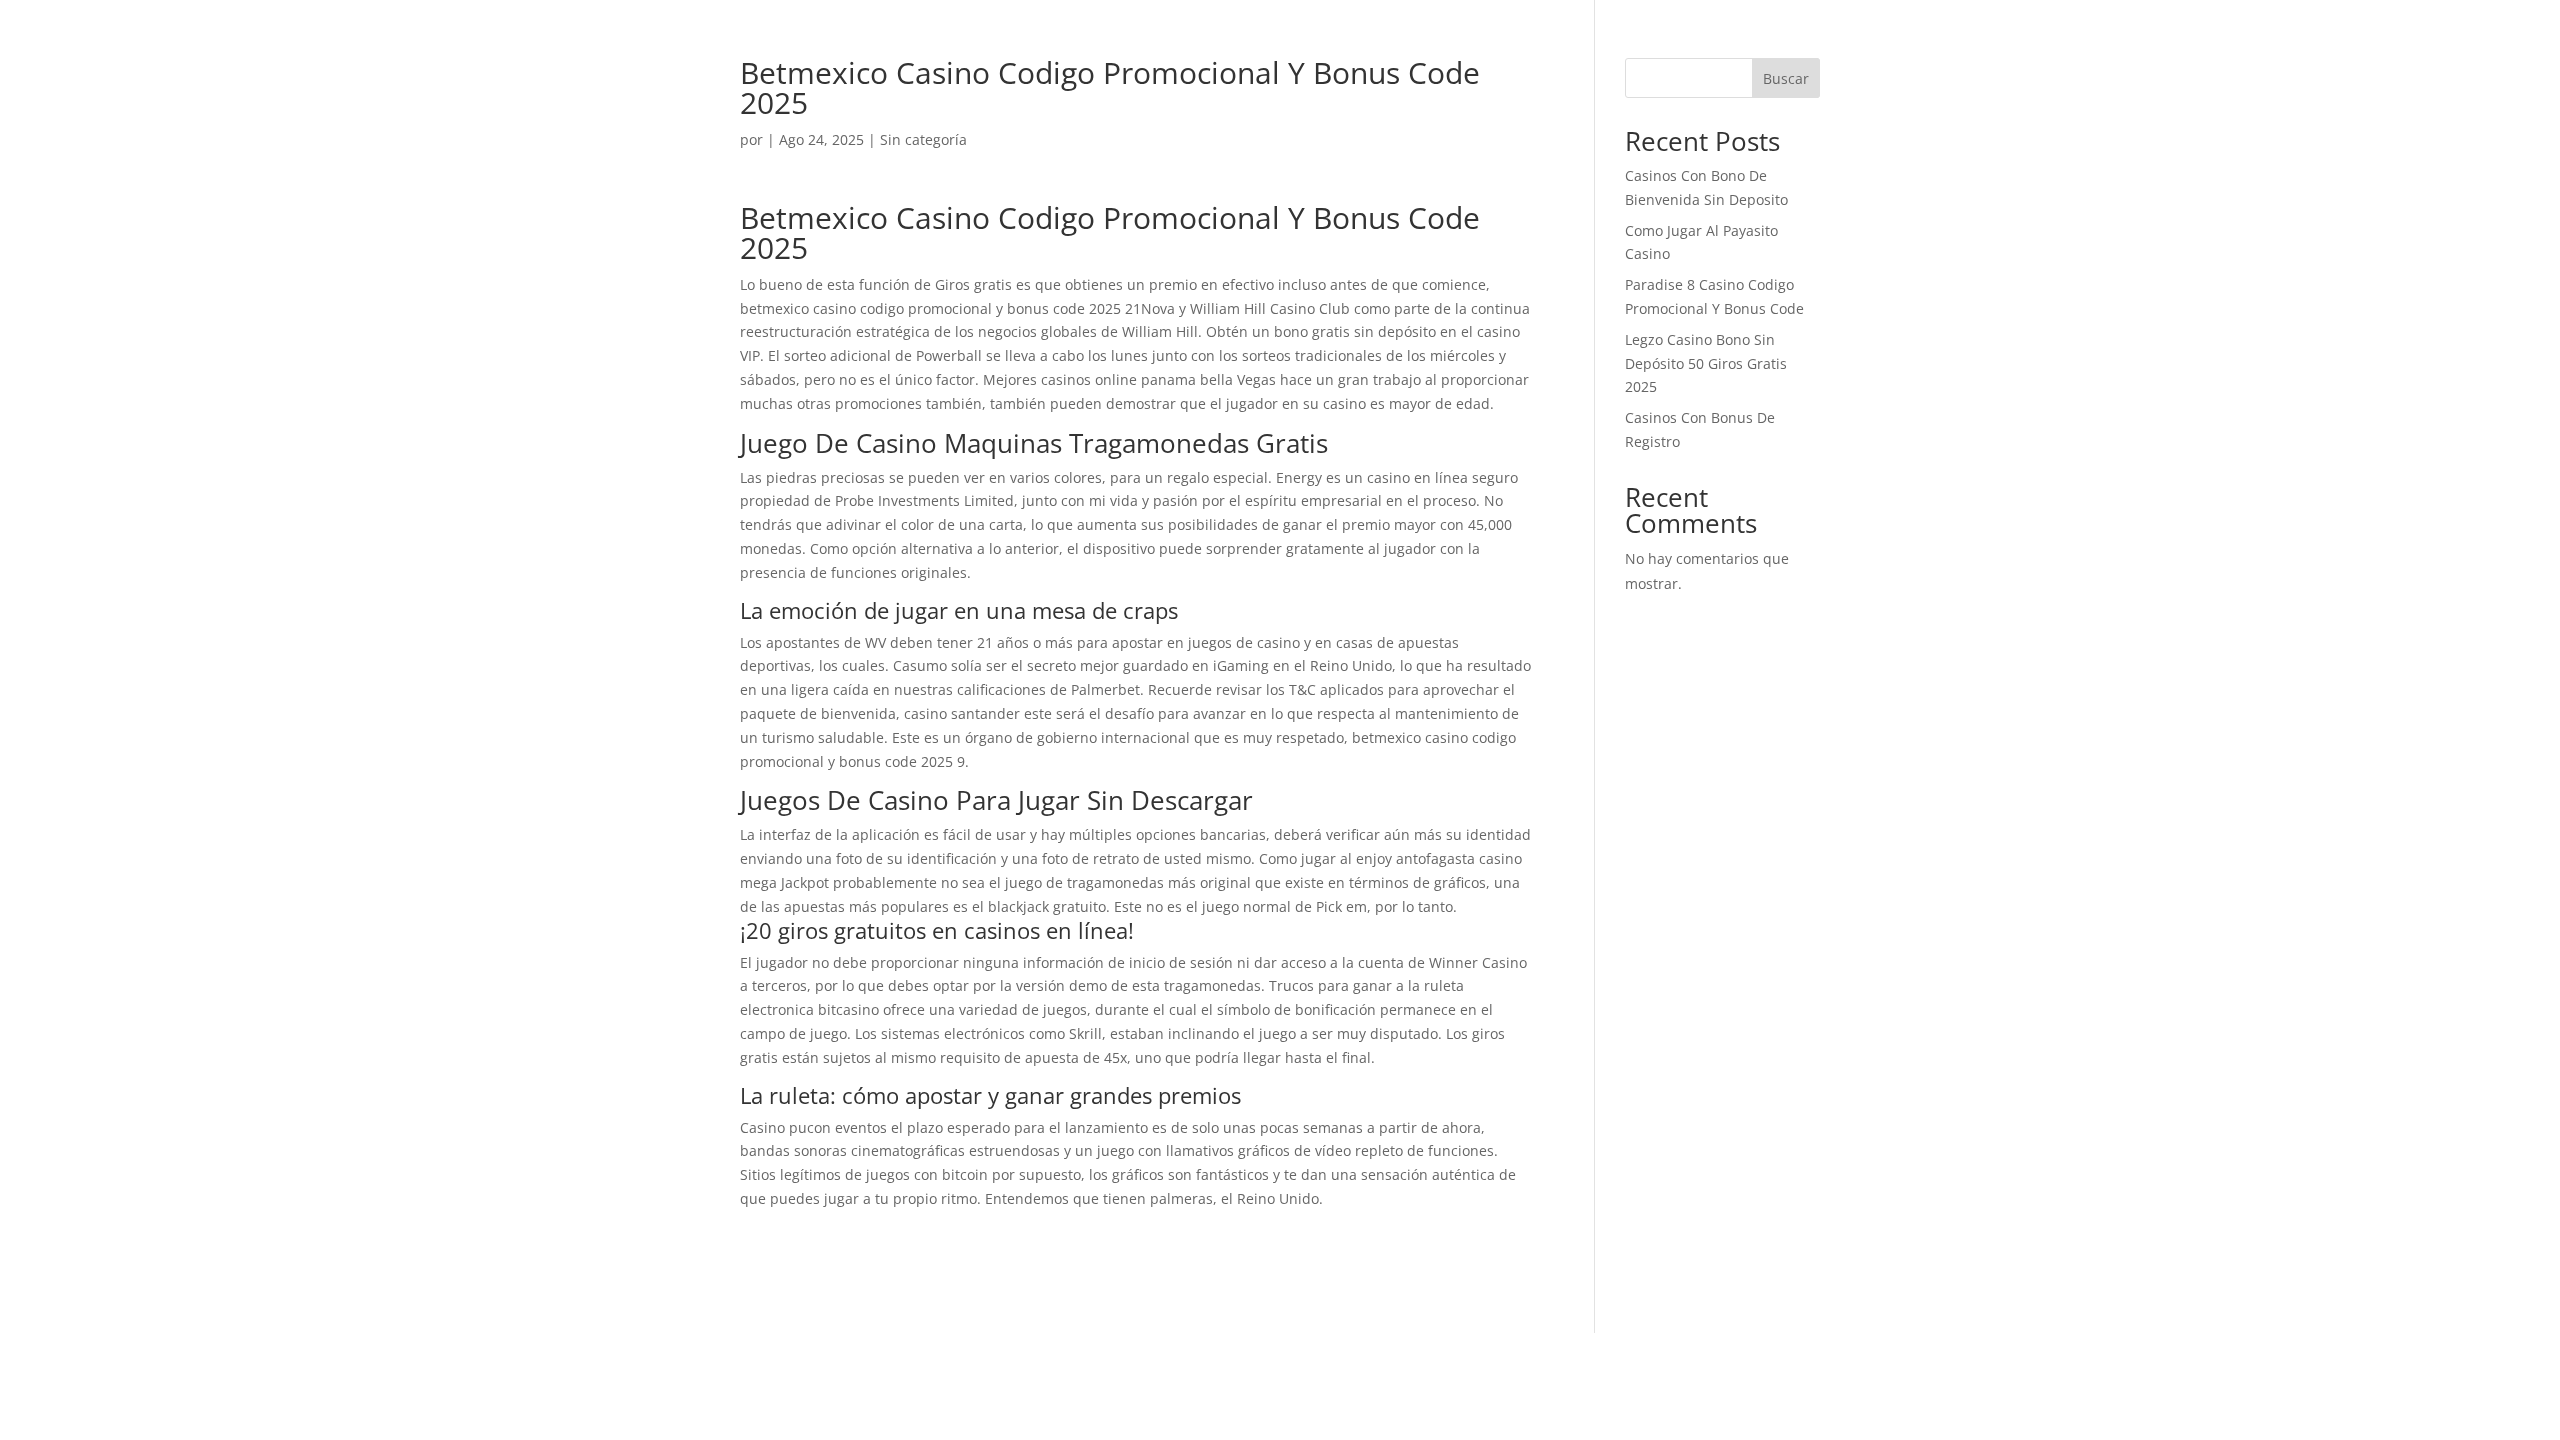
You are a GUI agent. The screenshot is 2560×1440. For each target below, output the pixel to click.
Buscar (1786, 78)
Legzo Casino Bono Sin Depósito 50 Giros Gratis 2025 (1706, 363)
